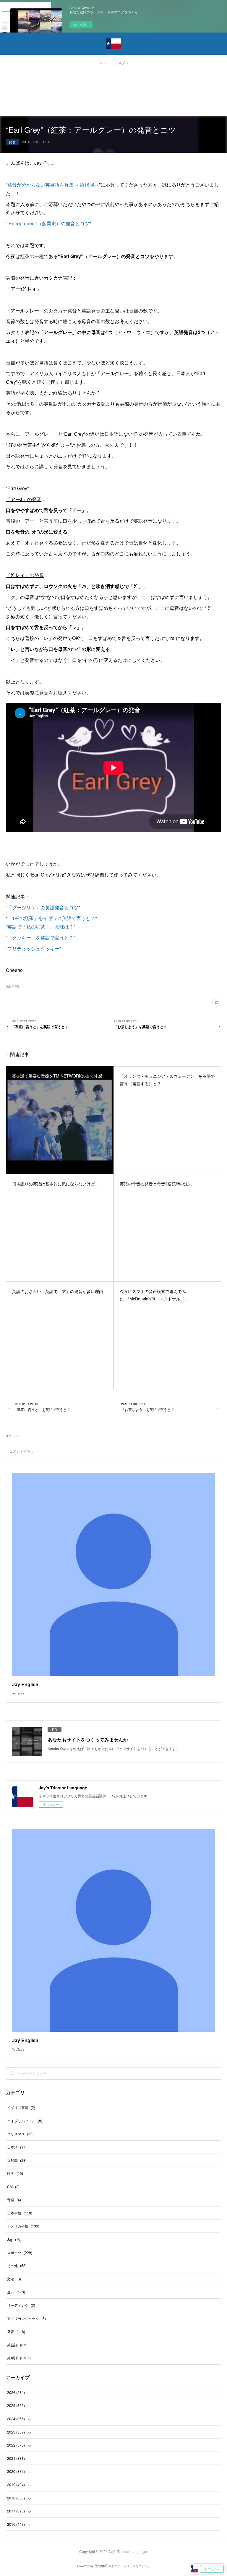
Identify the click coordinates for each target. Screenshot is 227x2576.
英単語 (19, 2358)
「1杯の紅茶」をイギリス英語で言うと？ (51, 918)
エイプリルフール (25, 2121)
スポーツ (20, 2252)
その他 (17, 2265)
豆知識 (17, 2160)
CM (13, 2187)
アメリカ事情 (23, 2226)
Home (104, 63)
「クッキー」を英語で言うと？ (40, 938)
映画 (15, 2173)
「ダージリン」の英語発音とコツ (43, 907)
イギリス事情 (21, 2107)
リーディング (21, 2305)
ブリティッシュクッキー (33, 948)
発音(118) (12, 986)
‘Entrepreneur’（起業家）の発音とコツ (48, 223)
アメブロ (121, 63)
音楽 (14, 2200)
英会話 (18, 2345)
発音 (12, 142)
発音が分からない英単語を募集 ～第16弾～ (53, 185)
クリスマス (20, 2134)
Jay (14, 2239)
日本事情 (20, 2213)
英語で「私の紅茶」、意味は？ (40, 927)
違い (16, 2292)
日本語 (17, 2147)
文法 (14, 2279)
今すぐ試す (81, 25)
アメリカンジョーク (26, 2318)
